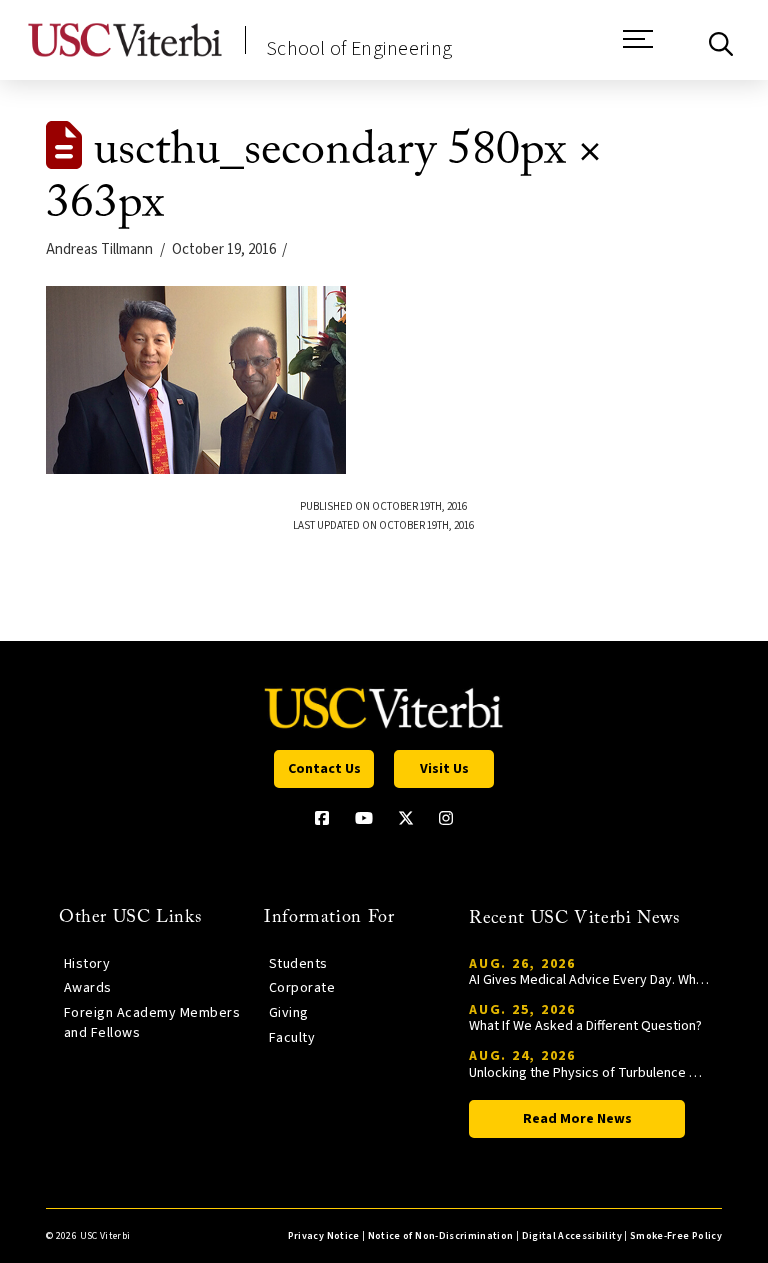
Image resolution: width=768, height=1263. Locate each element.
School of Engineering (359, 49)
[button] (638, 49)
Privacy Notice (324, 1236)
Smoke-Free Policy (676, 1236)
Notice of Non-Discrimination (441, 1236)
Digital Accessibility (572, 1236)
